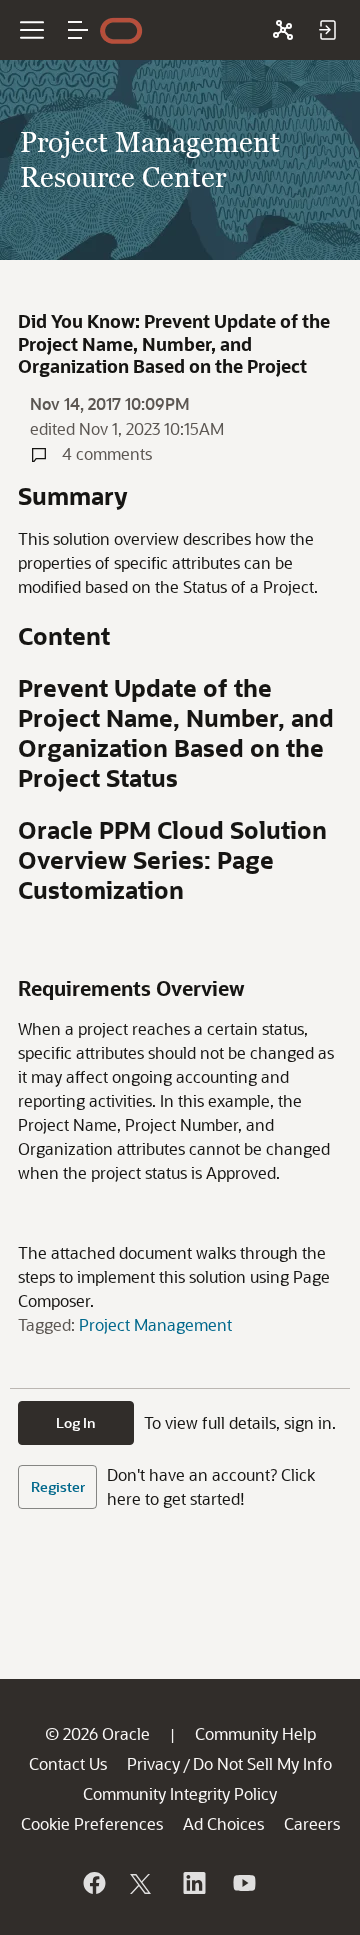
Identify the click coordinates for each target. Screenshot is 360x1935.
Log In (76, 1422)
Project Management (155, 1324)
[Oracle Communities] (283, 30)
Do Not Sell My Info (262, 1763)
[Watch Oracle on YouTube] (243, 1883)
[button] (78, 30)
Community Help (255, 1733)
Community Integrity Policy (180, 1793)
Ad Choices (223, 1823)
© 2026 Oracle (97, 1733)
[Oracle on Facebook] (93, 1883)
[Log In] (327, 30)
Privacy (153, 1763)
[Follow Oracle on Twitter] (143, 1883)
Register (58, 1486)
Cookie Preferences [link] (92, 1823)
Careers (312, 1823)
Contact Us (68, 1763)
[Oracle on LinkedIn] (193, 1883)
